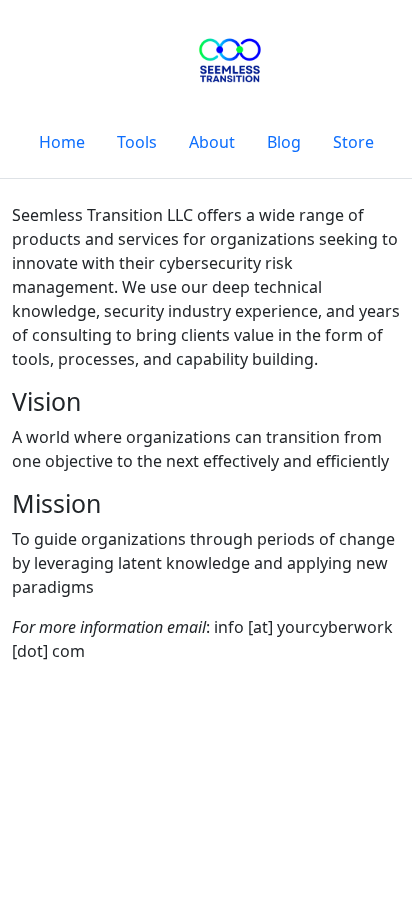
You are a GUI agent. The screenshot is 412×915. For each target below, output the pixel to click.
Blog (284, 142)
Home (62, 142)
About (212, 142)
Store (353, 142)
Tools (137, 142)
